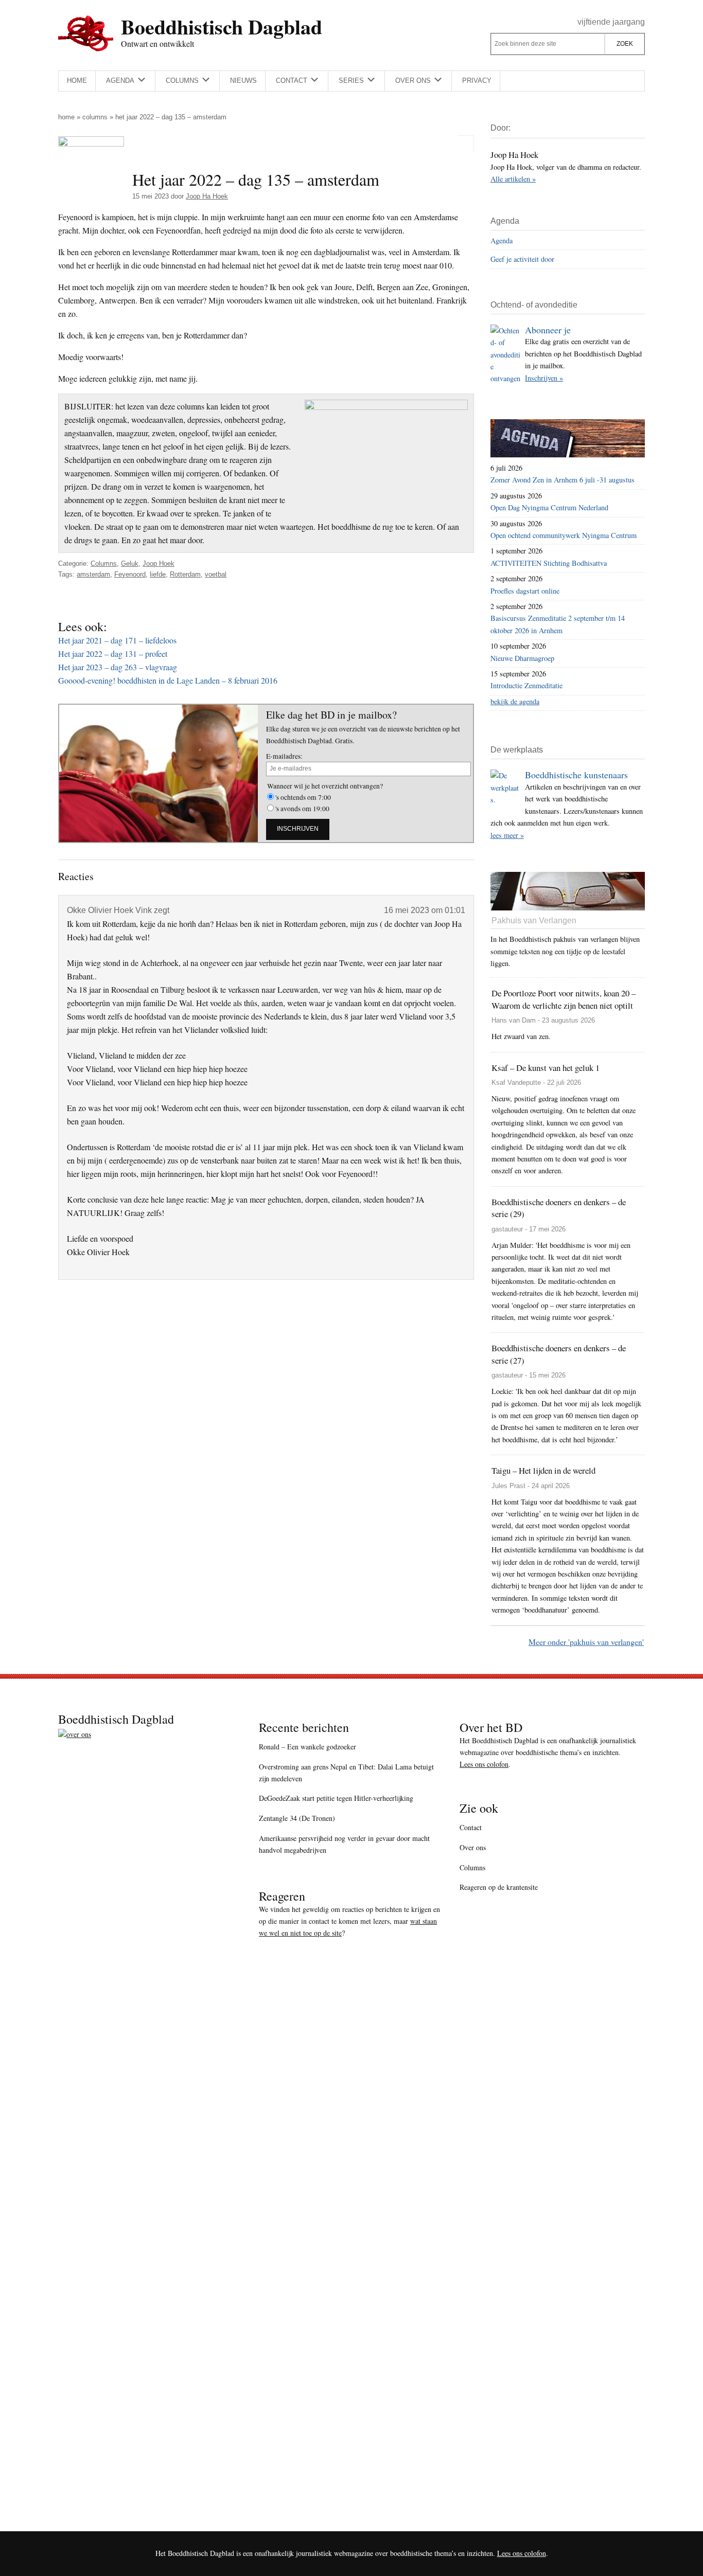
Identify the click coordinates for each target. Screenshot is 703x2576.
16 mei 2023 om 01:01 (425, 910)
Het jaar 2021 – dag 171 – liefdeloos (117, 640)
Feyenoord (130, 574)
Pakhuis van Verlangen (534, 920)
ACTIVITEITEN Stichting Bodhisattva (549, 563)
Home (66, 117)
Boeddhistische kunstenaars (576, 775)
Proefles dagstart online (525, 591)
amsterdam (93, 574)
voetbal (216, 574)
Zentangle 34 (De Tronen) (297, 1818)
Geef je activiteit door (522, 259)
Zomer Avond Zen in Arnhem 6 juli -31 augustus (563, 480)
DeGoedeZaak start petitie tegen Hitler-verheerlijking (336, 1798)
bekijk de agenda (515, 701)
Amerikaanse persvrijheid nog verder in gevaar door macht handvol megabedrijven (344, 1844)
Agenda (502, 240)
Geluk (130, 563)
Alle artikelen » (513, 179)
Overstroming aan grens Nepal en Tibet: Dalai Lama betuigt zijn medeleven (346, 1773)
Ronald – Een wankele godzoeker (307, 1747)
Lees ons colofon (484, 1764)
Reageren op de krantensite (499, 1887)
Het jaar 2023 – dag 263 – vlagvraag (118, 667)
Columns (95, 117)
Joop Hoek (159, 563)
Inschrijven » (544, 378)
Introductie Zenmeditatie (526, 685)
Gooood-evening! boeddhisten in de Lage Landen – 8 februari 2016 (168, 680)
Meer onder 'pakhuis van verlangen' (586, 1642)
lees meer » (507, 835)
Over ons (473, 1847)
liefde (158, 574)
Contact (471, 1827)
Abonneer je (548, 330)
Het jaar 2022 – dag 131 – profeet (113, 654)
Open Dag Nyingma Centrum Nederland (549, 507)
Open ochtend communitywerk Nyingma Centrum (564, 535)
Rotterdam (185, 574)
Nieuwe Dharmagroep (522, 658)
